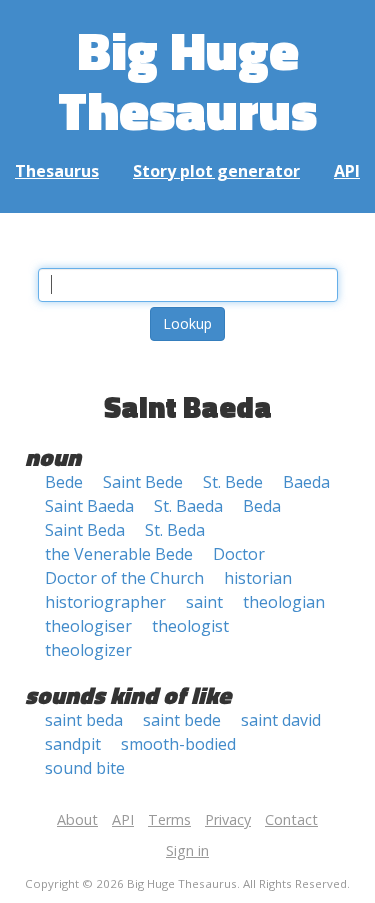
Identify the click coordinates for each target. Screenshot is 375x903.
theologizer (88, 650)
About (77, 819)
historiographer (105, 602)
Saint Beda (85, 530)
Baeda (306, 482)
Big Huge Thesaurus (187, 79)
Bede (64, 482)
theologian (284, 602)
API (347, 171)
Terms (169, 819)
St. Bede (233, 482)
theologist (190, 626)
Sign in (187, 850)
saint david (281, 720)
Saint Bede (143, 482)
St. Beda (175, 530)
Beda (262, 506)
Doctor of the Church (124, 578)
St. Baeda (188, 506)
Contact (291, 819)
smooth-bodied (178, 744)
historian (258, 578)
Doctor (239, 554)
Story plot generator (216, 171)
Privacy (228, 819)
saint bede (182, 720)
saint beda (84, 720)
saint (204, 602)
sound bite (85, 768)
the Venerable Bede (119, 554)
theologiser (88, 626)
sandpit (73, 744)
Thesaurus (57, 171)
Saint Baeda (89, 506)
